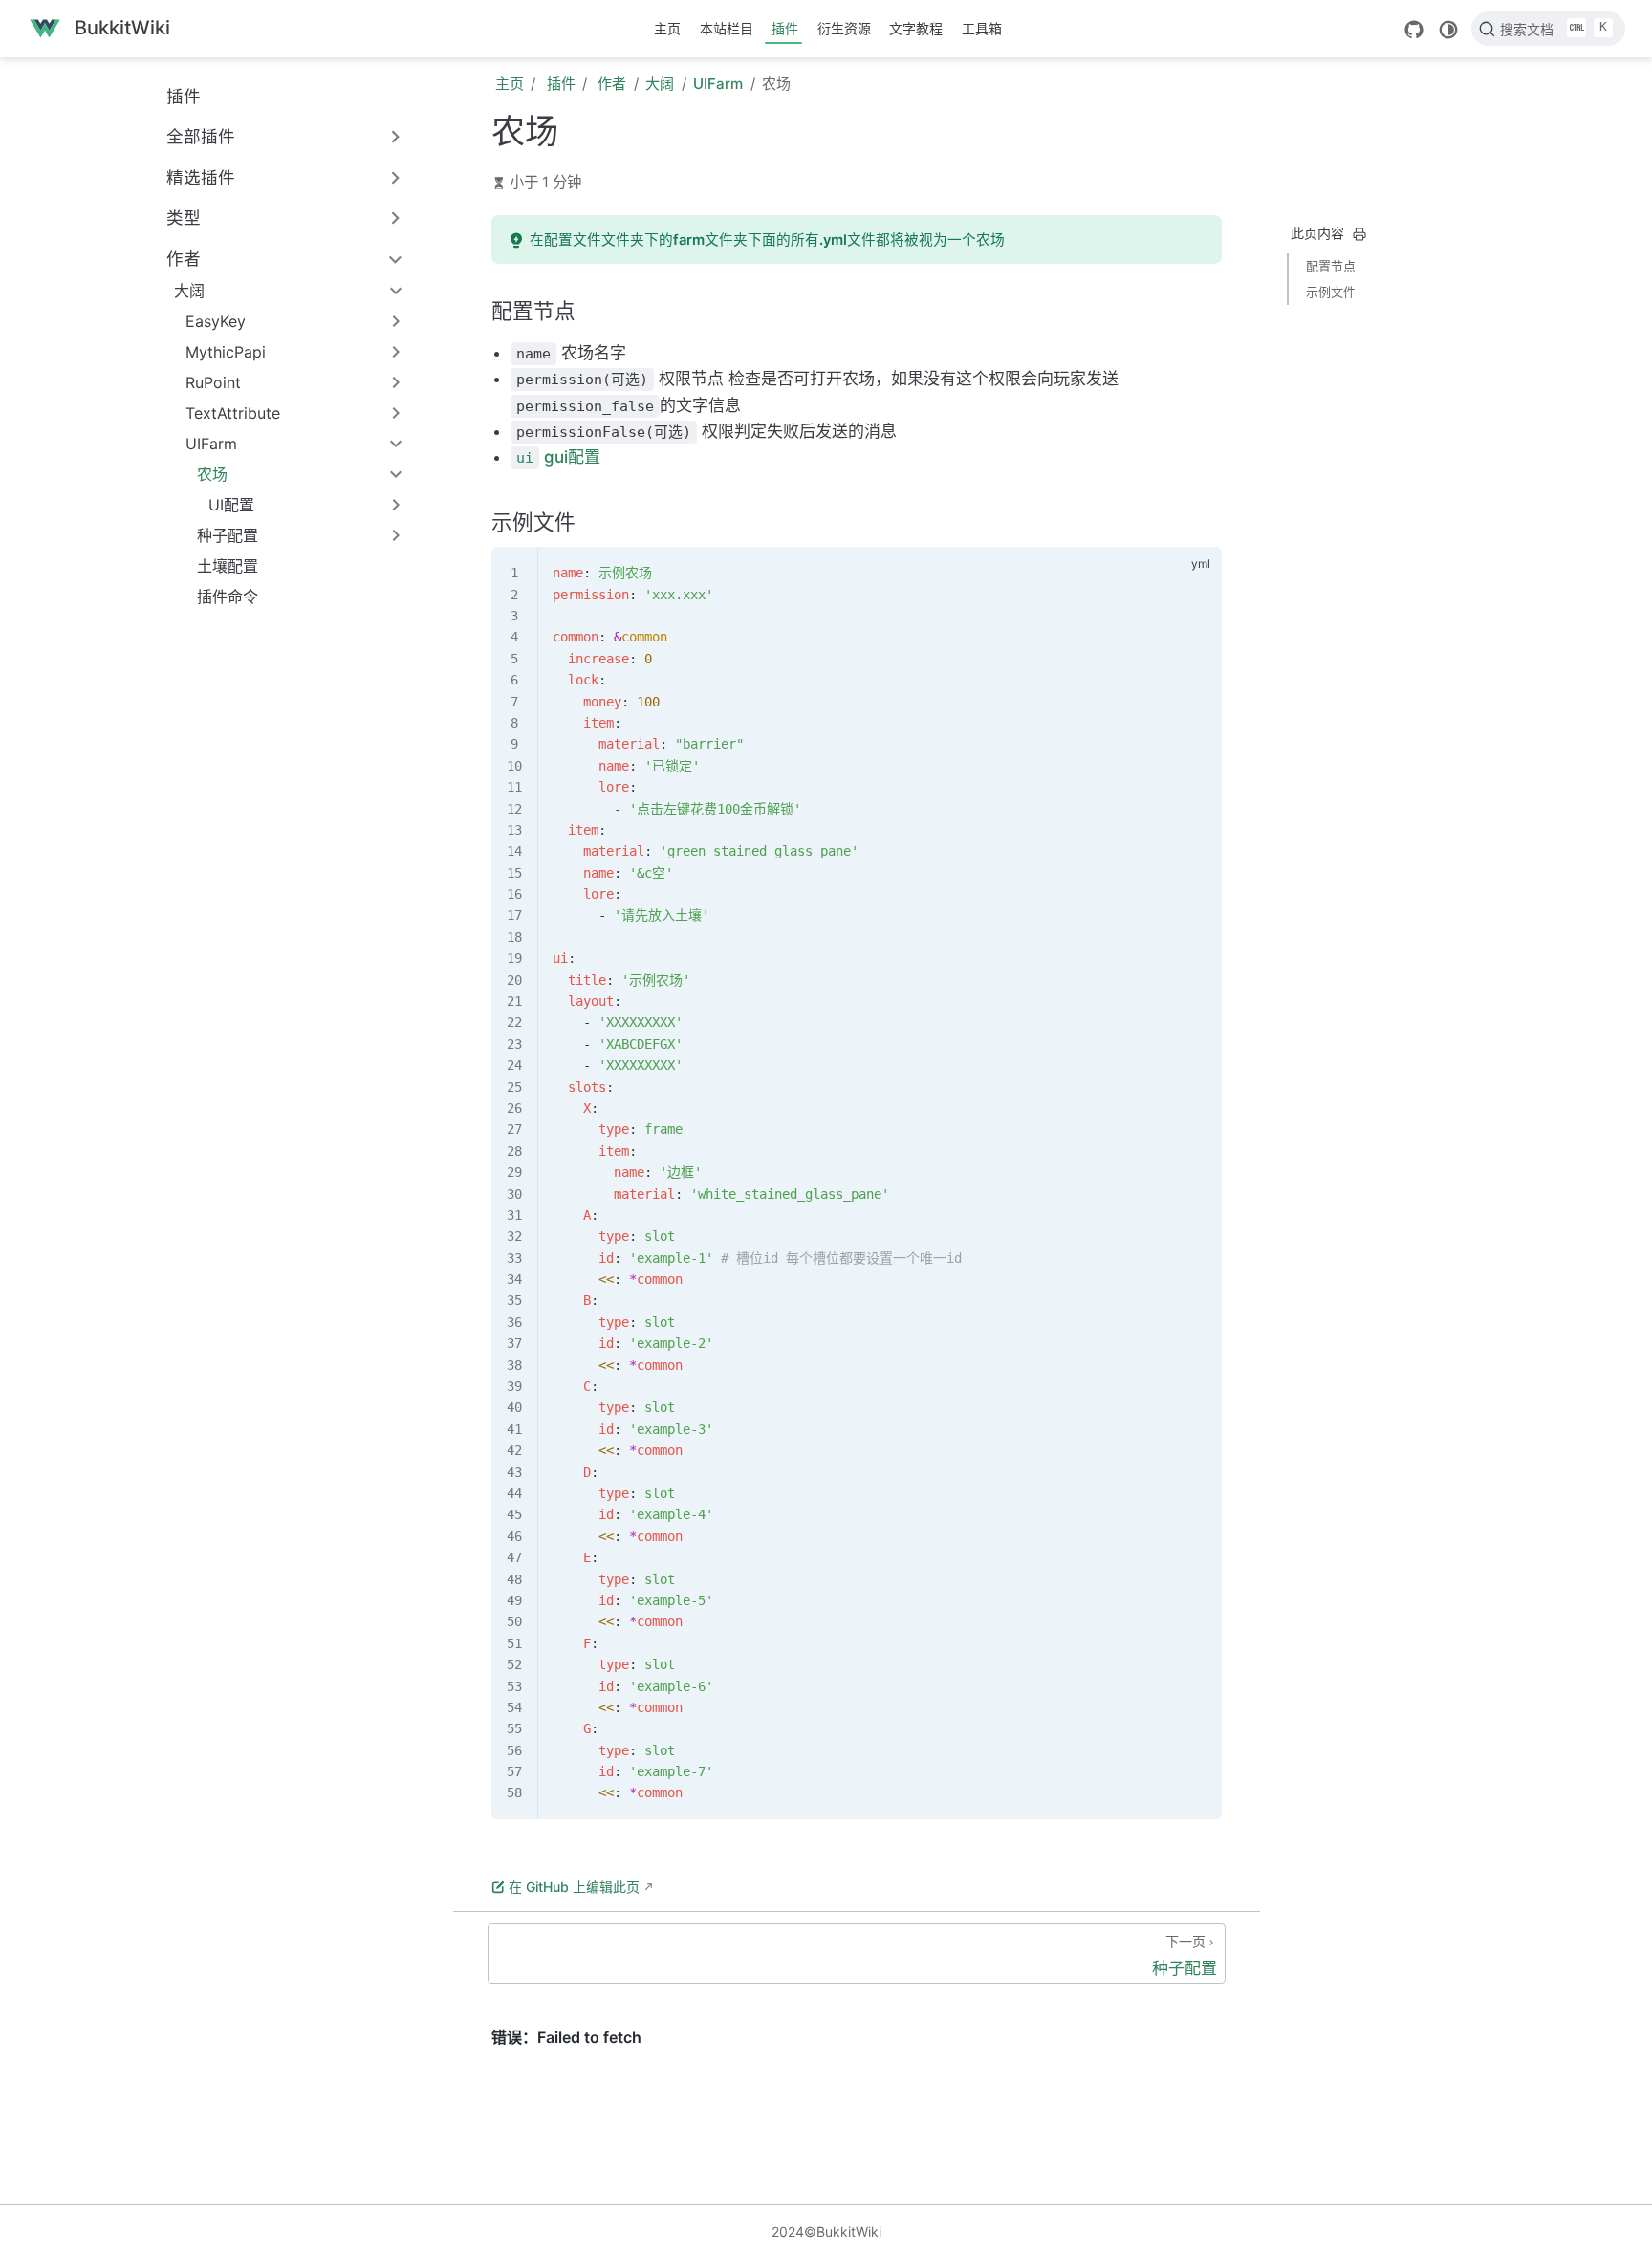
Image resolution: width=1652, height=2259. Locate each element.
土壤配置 (228, 566)
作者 (184, 259)
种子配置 (228, 535)
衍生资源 (844, 28)
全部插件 (201, 136)
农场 (212, 474)
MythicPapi (226, 352)
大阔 (189, 291)
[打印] (1359, 234)
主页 (667, 28)
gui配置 (558, 457)
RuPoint (213, 382)
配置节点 (1331, 266)
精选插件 (201, 177)
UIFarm (211, 444)
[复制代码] (1196, 573)
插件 (785, 28)
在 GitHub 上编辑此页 (574, 1887)
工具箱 (982, 28)
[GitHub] (1414, 30)
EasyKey (216, 321)
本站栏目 (727, 28)
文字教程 (916, 28)
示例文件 (1331, 292)
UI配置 (231, 505)
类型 (184, 217)
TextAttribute (233, 413)
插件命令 (228, 597)
